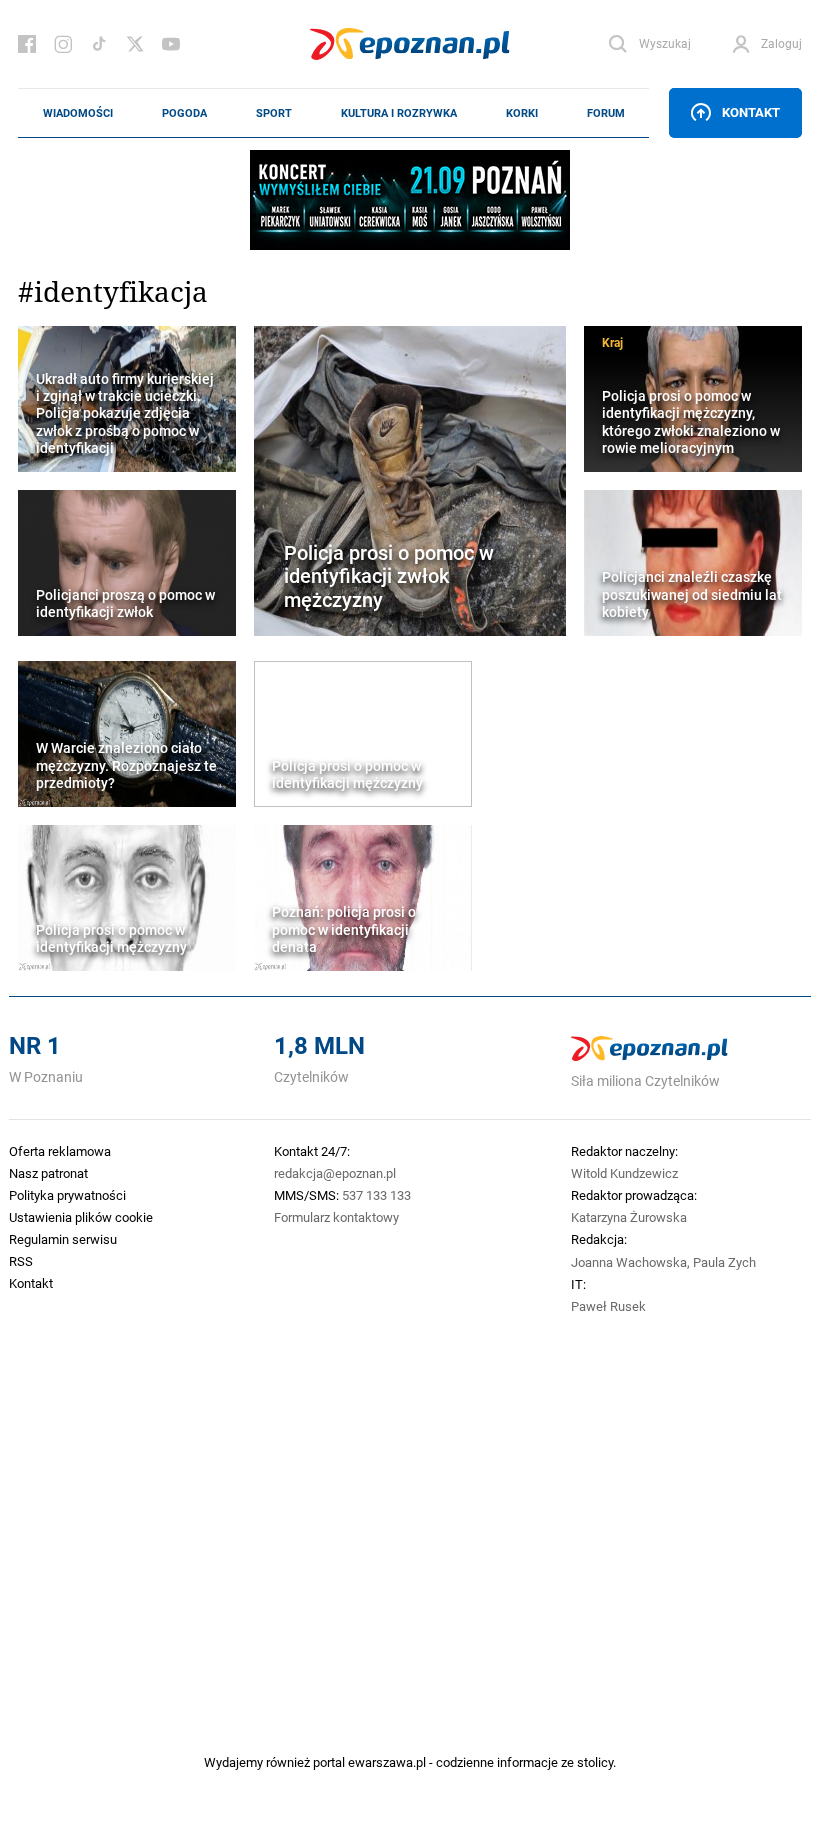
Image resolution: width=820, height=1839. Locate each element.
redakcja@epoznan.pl (335, 1173)
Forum (606, 113)
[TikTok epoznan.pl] (99, 44)
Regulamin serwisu (63, 1239)
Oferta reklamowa (60, 1151)
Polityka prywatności (67, 1195)
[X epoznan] (135, 44)
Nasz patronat (48, 1173)
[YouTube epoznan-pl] (171, 44)
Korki (522, 113)
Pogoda (184, 113)
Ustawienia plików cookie (81, 1217)
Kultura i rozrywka (399, 113)
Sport (274, 113)
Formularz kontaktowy (336, 1217)
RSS (21, 1261)
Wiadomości (78, 113)
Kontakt (751, 112)
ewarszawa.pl (387, 1762)
